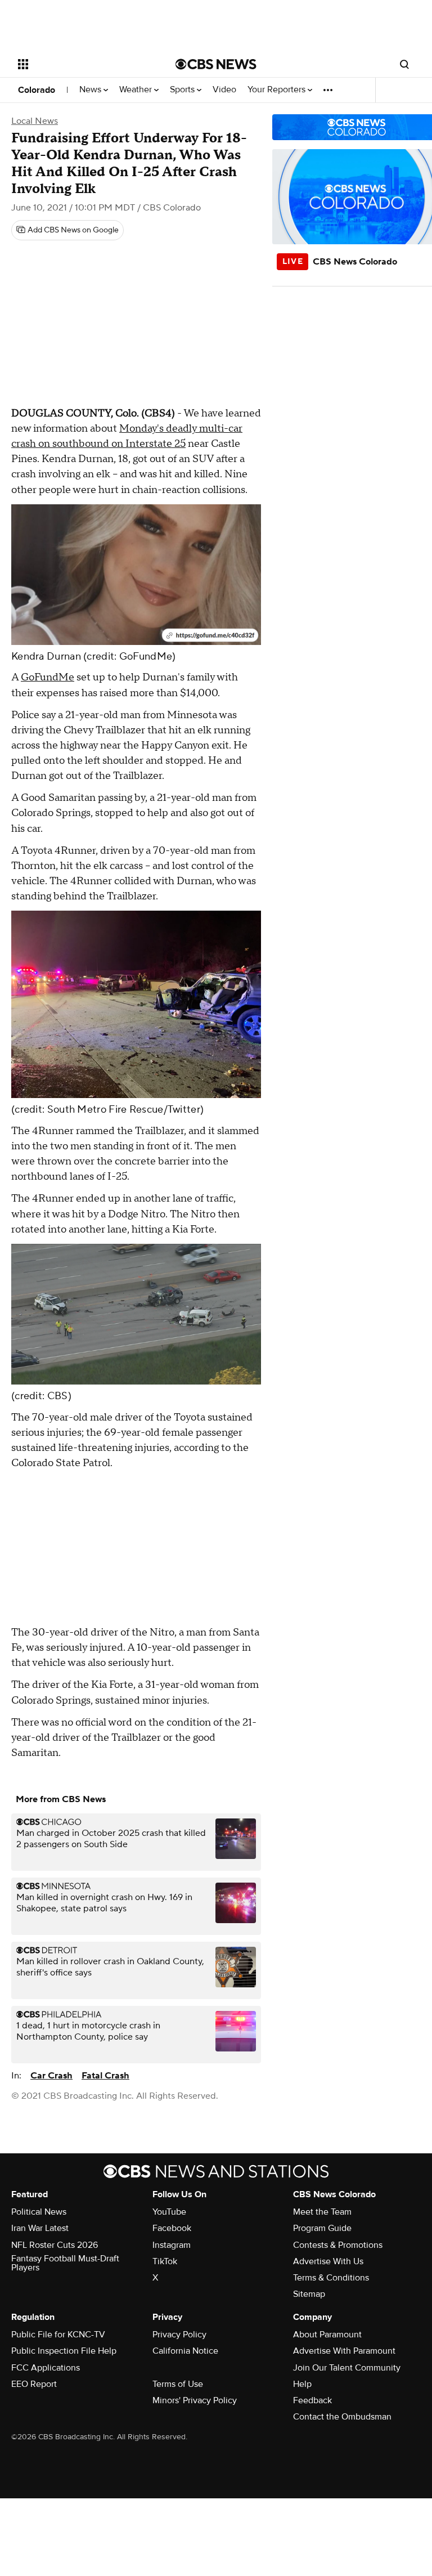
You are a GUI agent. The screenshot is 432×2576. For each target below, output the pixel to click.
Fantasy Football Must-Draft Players (65, 2263)
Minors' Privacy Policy (195, 2400)
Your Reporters (278, 90)
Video (224, 90)
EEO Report (34, 2384)
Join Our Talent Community (347, 2368)
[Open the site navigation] (84, 64)
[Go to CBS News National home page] (216, 64)
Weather (137, 90)
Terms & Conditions (331, 2278)
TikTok (165, 2261)
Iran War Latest (40, 2228)
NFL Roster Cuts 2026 (55, 2245)
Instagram (172, 2245)
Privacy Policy (179, 2335)
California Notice (185, 2351)
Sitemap (309, 2294)
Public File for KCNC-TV (58, 2335)
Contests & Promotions (338, 2245)
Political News (39, 2212)
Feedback (312, 2400)
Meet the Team (322, 2212)
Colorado (37, 90)
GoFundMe (48, 677)
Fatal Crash (105, 2076)
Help (302, 2384)
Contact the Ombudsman (342, 2417)
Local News (35, 121)
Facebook (172, 2228)
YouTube (169, 2212)
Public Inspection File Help (64, 2351)
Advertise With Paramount (344, 2351)
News (91, 90)
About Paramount (327, 2335)
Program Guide (322, 2228)
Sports (183, 90)
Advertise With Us (328, 2261)
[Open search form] (404, 64)
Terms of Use (178, 2384)
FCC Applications (46, 2368)
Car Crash (51, 2076)
